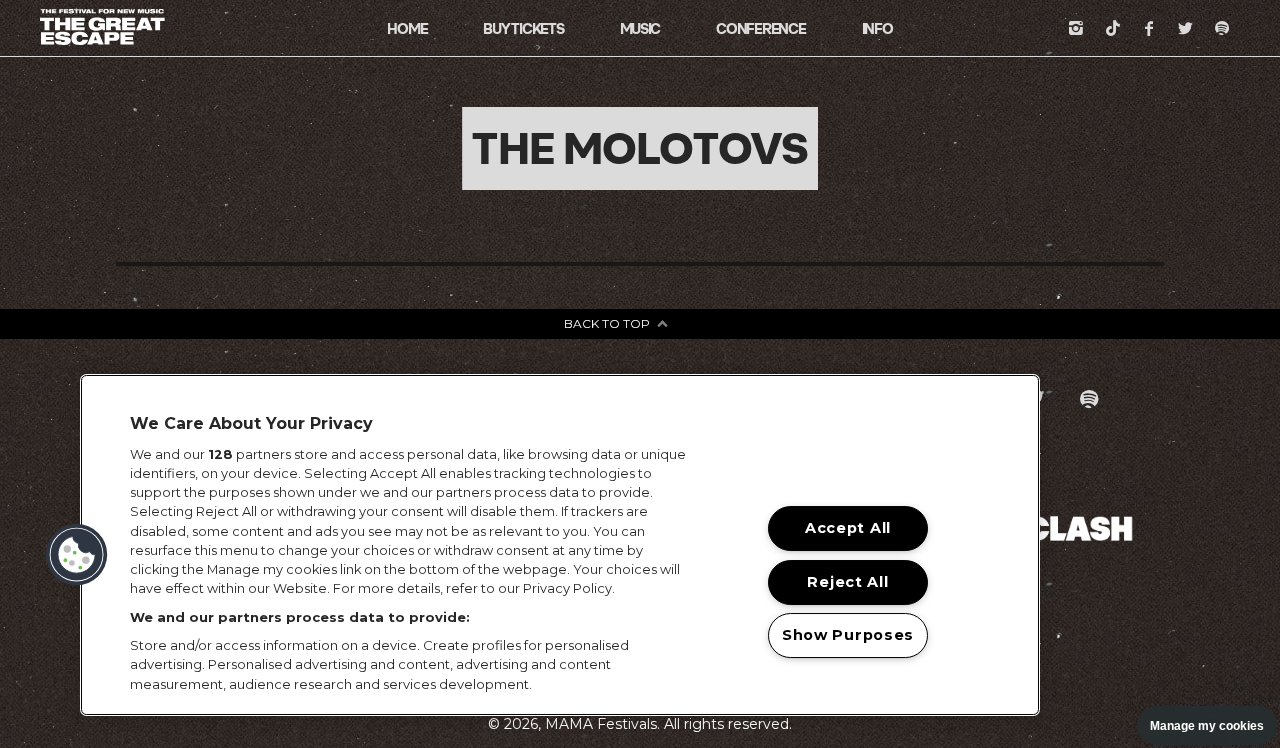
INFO (877, 28)
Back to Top (607, 323)
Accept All (848, 528)
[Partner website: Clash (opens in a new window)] (1079, 527)
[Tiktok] (1113, 28)
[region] (560, 545)
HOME (407, 28)
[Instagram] (1076, 28)
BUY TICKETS (523, 28)
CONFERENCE (760, 28)
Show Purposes (848, 635)
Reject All (847, 582)
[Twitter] (1186, 28)
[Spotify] (1222, 28)
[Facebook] (1149, 28)
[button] (77, 555)
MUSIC (640, 28)
